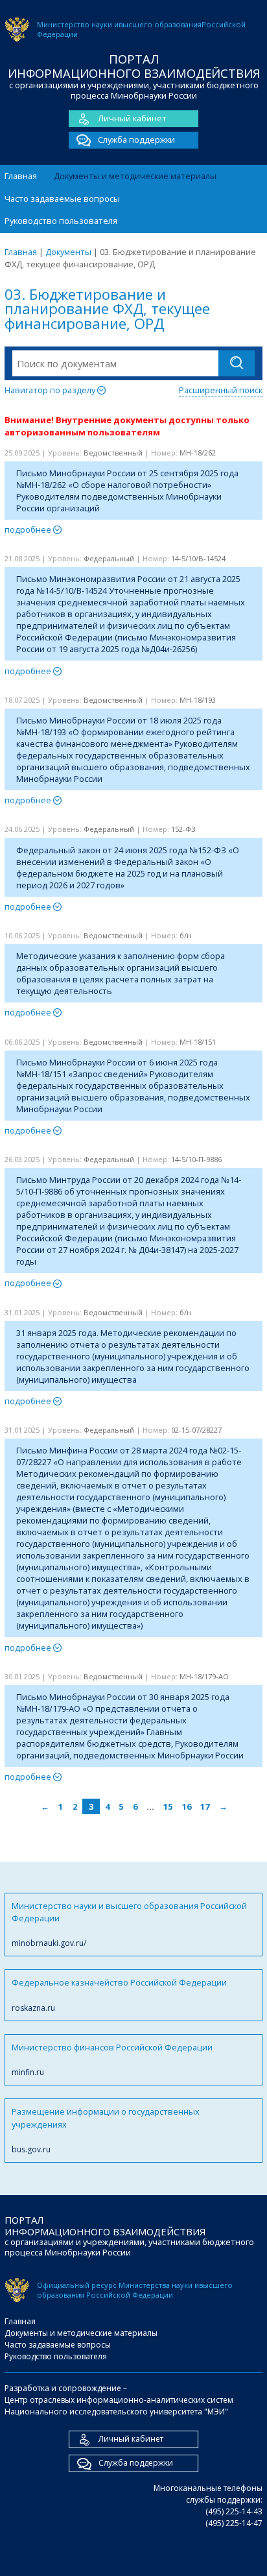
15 (168, 1806)
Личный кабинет (132, 118)
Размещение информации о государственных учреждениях (106, 2130)
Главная (21, 176)
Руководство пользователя (61, 221)
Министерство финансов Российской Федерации (112, 2060)
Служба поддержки (136, 140)
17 (205, 1806)
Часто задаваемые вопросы (62, 199)
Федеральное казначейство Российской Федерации (119, 1995)
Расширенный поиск (221, 390)
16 (187, 1806)
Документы (68, 252)
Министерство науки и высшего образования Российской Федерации (129, 1925)
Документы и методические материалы (135, 176)
